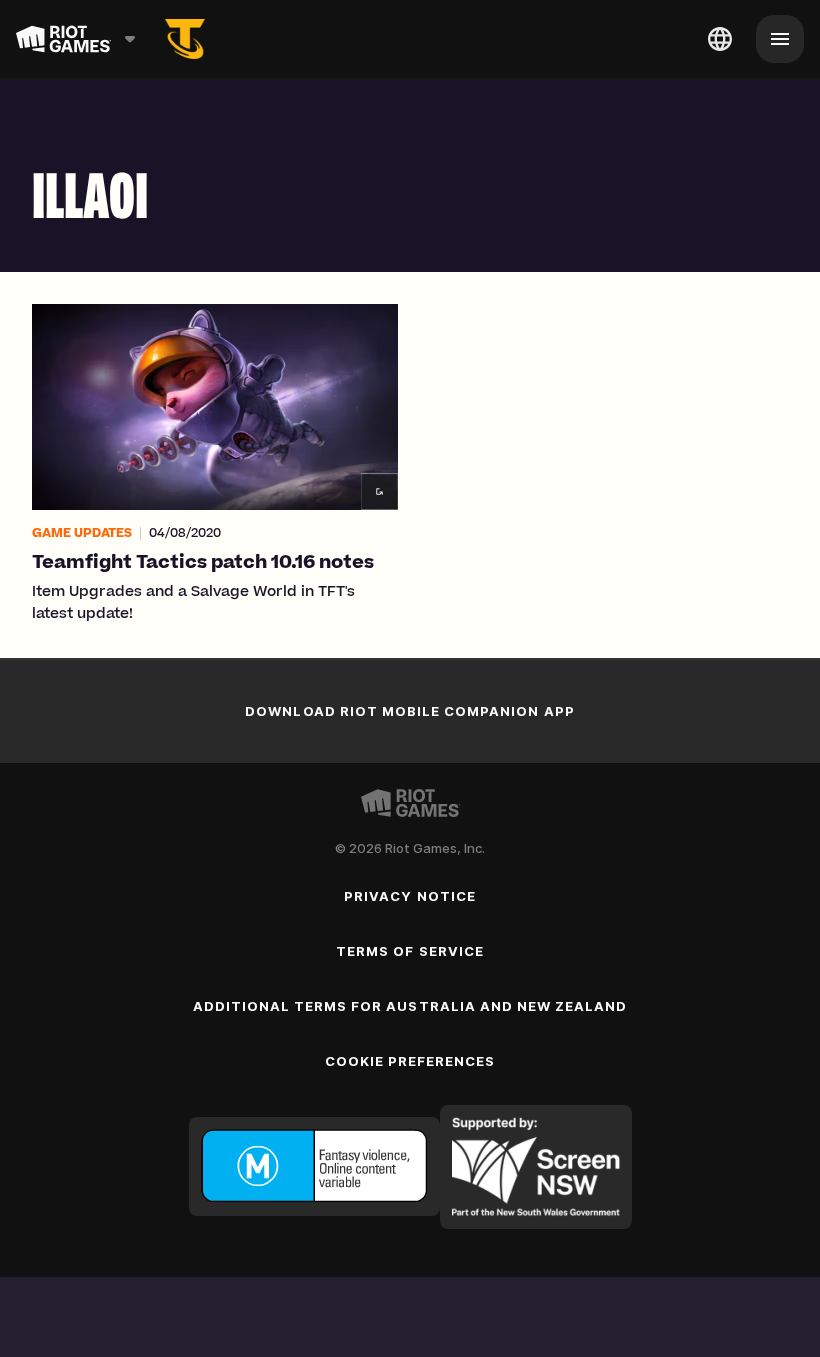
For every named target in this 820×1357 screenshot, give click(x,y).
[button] (215, 465)
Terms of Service (410, 951)
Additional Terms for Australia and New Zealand (410, 1006)
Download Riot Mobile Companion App (409, 711)
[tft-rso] (185, 39)
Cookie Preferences (410, 1061)
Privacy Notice (410, 896)
